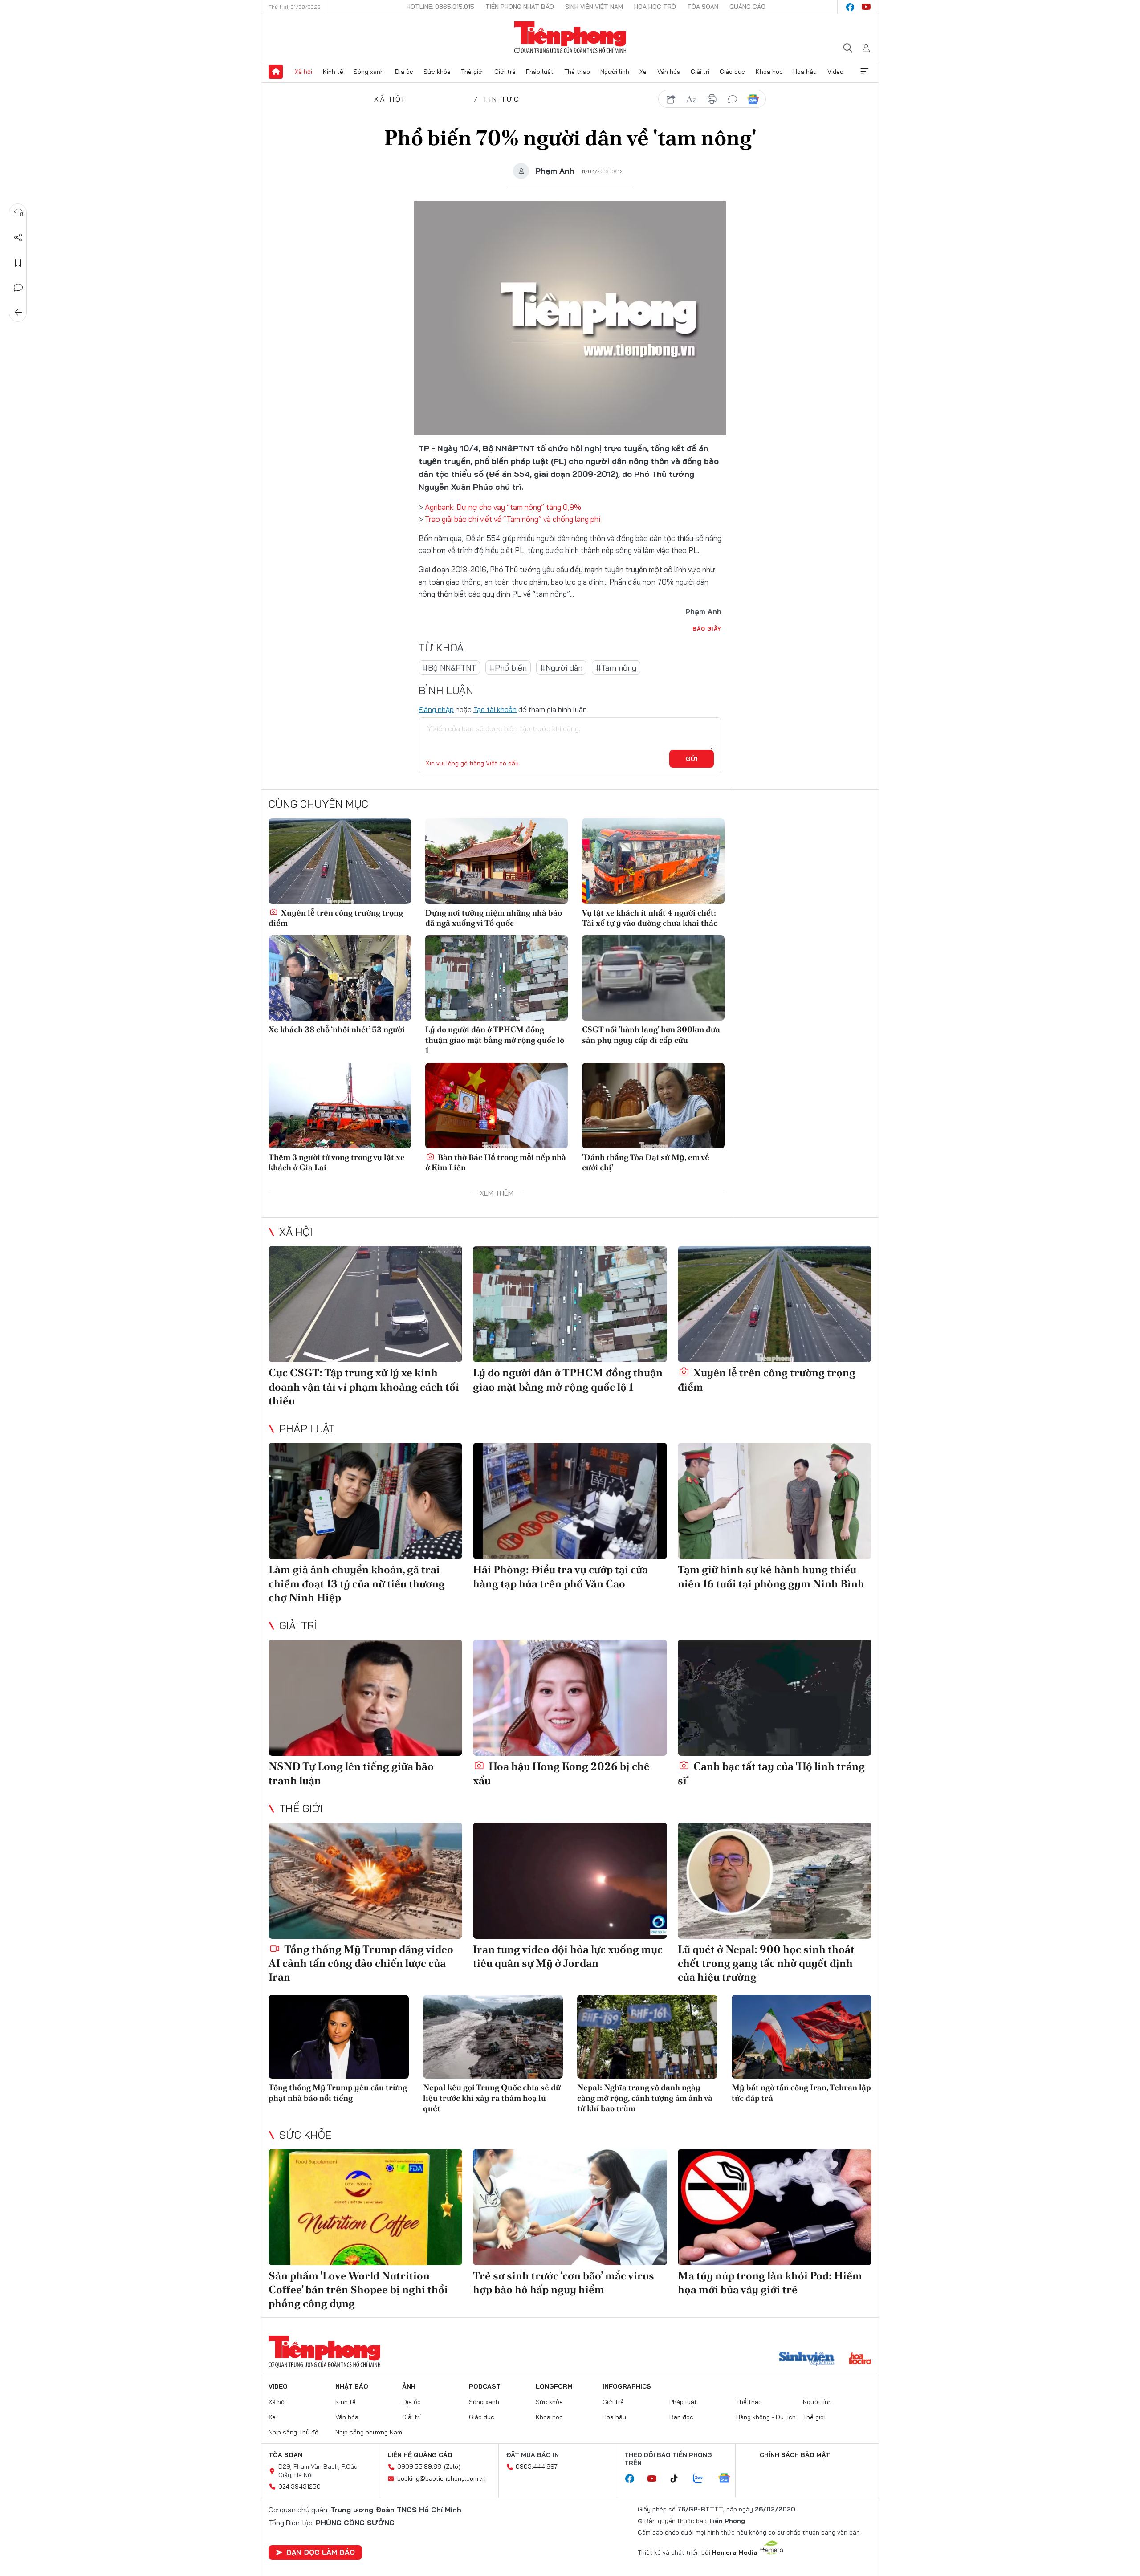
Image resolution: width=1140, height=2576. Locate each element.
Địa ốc (404, 72)
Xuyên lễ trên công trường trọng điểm (336, 918)
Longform (554, 2386)
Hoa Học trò (655, 7)
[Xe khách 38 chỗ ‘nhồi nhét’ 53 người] (340, 978)
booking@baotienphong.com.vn (442, 2478)
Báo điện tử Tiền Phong (570, 37)
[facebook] (850, 7)
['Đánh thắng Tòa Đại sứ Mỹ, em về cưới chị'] (653, 1106)
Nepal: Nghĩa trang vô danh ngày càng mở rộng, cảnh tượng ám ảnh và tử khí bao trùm (645, 2098)
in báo (712, 99)
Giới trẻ (505, 72)
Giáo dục (732, 72)
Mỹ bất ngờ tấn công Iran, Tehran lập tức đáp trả (801, 2092)
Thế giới (472, 72)
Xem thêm (864, 72)
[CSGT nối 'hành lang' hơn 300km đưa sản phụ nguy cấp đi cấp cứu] (653, 978)
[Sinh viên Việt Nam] (807, 2360)
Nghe (18, 213)
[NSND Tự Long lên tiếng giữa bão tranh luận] (365, 1698)
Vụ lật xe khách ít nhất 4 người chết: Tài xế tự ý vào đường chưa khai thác (650, 918)
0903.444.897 (537, 2466)
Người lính (615, 72)
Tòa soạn (703, 7)
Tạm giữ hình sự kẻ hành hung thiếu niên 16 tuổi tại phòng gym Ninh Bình (771, 1576)
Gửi (692, 759)
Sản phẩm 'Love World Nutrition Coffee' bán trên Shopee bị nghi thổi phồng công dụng (358, 2289)
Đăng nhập (436, 709)
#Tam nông (616, 668)
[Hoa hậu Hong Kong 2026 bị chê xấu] (570, 1698)
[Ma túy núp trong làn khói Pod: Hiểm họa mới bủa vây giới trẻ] (775, 2207)
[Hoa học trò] (860, 2360)
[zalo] (703, 2479)
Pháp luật (540, 72)
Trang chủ (276, 72)
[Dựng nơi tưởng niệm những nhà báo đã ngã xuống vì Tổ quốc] (497, 861)
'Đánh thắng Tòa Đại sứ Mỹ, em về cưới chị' (646, 1162)
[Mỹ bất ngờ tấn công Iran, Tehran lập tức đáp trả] (802, 2037)
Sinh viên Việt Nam (594, 7)
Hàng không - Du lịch (766, 2417)
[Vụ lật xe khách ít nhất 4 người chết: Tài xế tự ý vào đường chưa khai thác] (653, 861)
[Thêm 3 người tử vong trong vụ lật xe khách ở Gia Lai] (340, 1106)
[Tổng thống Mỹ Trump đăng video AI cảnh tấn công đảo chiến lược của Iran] (365, 1881)
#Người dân (561, 668)
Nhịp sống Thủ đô (293, 2432)
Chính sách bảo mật (795, 2455)
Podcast (485, 2386)
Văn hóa (669, 72)
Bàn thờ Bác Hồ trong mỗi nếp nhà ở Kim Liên (496, 1162)
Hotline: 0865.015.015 (440, 7)
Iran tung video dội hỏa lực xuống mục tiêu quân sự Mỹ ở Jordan (568, 1956)
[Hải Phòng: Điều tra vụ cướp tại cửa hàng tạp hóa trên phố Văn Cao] (570, 1501)
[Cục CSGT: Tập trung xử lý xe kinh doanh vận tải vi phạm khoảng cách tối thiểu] (365, 1304)
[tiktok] (679, 2479)
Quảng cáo (747, 7)
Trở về (18, 313)
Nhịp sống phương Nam (369, 2432)
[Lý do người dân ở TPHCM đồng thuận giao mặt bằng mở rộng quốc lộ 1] (497, 978)
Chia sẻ (18, 238)
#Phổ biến (508, 668)
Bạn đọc (681, 2417)
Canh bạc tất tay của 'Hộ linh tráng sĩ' (771, 1773)
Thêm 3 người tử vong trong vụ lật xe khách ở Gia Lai (337, 1162)
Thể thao (577, 72)
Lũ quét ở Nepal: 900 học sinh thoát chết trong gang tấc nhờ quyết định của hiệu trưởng (766, 1963)
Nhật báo (352, 2386)
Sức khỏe (437, 72)
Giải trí (700, 72)
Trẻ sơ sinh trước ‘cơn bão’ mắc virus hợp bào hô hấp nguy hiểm (564, 2283)
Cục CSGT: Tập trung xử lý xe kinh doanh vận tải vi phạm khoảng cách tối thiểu (364, 1386)
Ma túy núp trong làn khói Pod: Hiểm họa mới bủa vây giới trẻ (770, 2283)
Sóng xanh (369, 72)
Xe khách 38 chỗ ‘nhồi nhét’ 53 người (337, 1029)
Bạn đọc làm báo (321, 2552)
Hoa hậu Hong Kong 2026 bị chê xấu (561, 1773)
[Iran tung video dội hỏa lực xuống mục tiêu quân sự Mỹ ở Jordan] (570, 1881)
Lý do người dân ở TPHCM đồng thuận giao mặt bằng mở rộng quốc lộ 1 (495, 1040)
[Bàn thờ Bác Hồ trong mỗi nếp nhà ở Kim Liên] (497, 1106)
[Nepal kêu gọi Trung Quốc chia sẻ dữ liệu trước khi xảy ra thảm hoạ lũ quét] (493, 2037)
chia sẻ (671, 99)
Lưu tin (18, 263)
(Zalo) (452, 2466)
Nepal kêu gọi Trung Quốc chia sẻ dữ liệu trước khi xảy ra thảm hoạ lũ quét (492, 2098)
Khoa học (769, 72)
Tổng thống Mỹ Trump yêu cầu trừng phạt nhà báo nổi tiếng (338, 2092)
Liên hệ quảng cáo (420, 2455)
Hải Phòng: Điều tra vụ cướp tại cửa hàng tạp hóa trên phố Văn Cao (560, 1576)
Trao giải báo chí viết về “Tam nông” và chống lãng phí (513, 519)
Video (835, 72)
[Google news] (729, 2479)
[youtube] (866, 7)
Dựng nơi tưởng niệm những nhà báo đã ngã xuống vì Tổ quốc (494, 918)
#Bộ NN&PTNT (449, 668)
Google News (753, 99)
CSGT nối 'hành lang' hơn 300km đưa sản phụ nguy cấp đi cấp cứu (651, 1034)
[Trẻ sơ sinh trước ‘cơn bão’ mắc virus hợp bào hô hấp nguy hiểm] (570, 2207)
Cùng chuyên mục (318, 804)
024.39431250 (299, 2486)
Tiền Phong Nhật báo (520, 7)
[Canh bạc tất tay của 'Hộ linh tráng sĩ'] (775, 1698)
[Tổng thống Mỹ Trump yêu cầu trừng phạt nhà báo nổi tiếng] (339, 2037)
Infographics (627, 2386)
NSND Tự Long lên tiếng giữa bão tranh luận (351, 1773)
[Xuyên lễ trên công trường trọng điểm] (340, 861)
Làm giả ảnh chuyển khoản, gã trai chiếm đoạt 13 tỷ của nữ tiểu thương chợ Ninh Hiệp (357, 1583)
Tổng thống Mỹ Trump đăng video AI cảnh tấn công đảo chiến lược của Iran (361, 1963)
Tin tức (501, 99)
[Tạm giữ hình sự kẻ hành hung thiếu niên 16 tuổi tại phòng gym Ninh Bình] (775, 1501)
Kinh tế (333, 72)
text (692, 99)
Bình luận (18, 288)
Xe (643, 72)
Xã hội (303, 72)
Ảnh (409, 2386)
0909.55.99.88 (419, 2466)
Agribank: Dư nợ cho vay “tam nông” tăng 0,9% (503, 507)
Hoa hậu (805, 72)
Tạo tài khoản (495, 709)
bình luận (733, 99)
